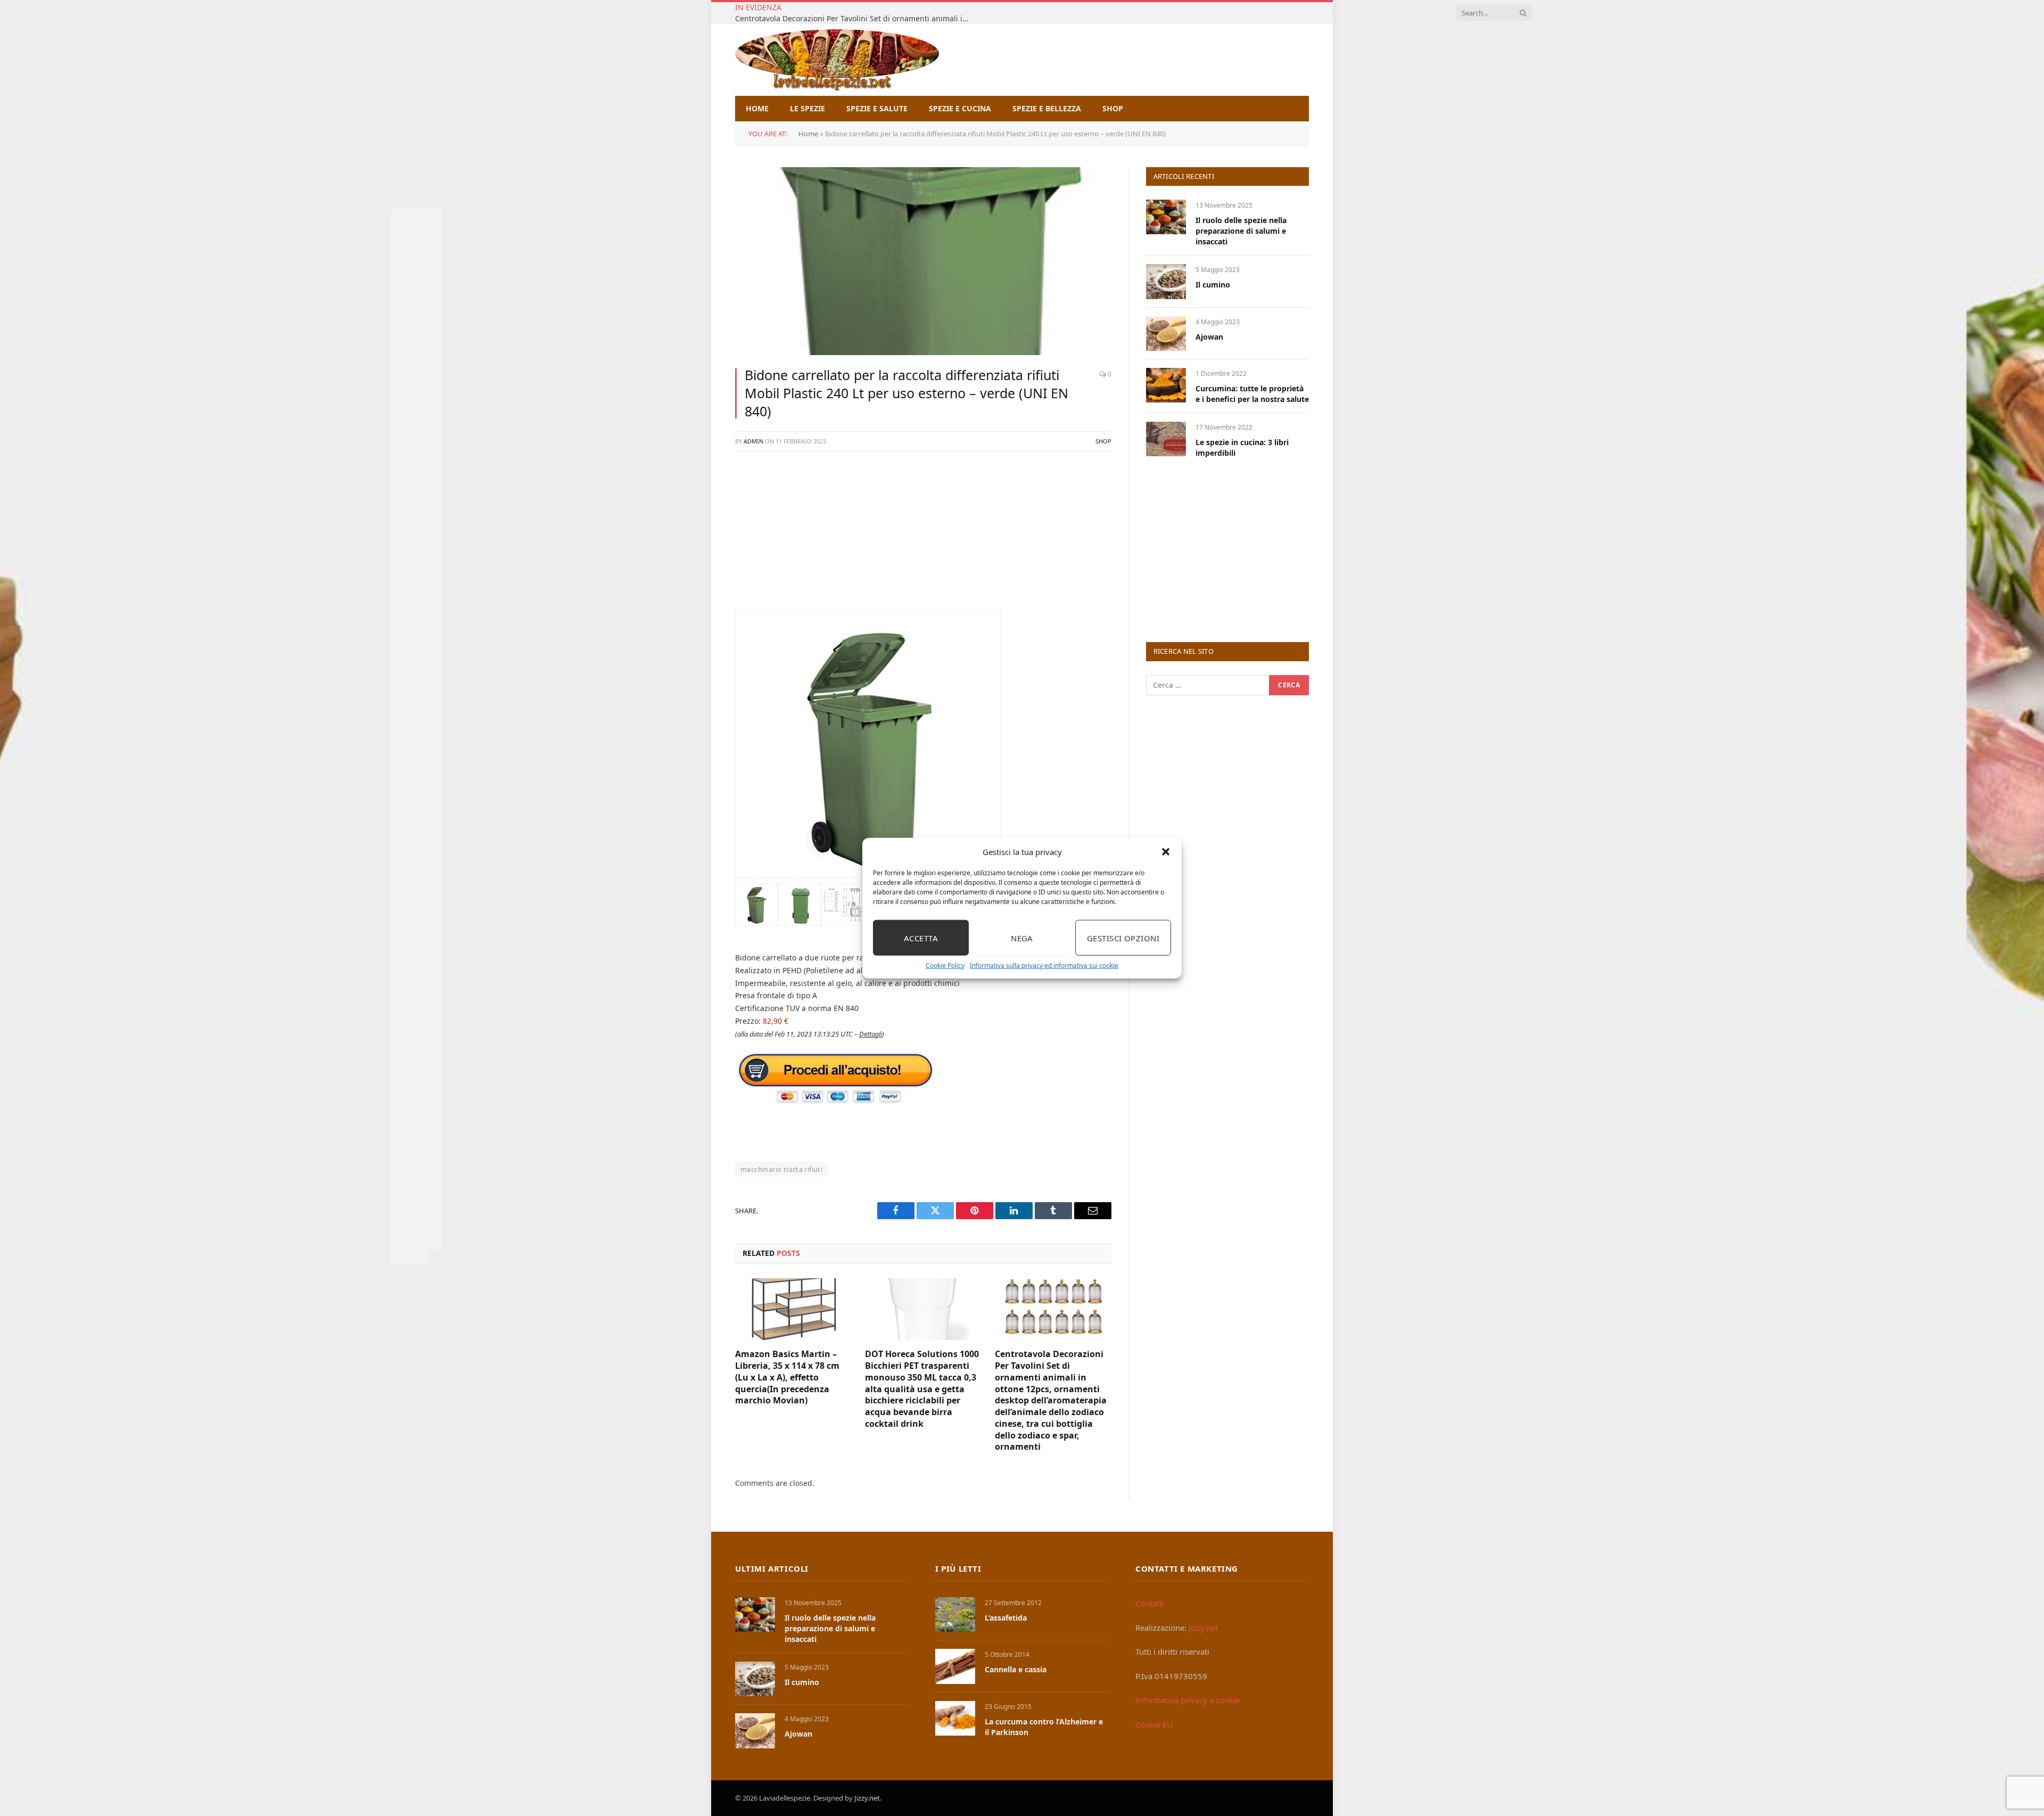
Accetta (921, 938)
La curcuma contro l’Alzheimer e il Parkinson (1044, 1727)
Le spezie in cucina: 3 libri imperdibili (1242, 447)
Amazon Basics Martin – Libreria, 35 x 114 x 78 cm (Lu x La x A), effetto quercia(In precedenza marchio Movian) (787, 1377)
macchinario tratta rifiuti (781, 1169)
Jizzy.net (1203, 1628)
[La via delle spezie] (837, 60)
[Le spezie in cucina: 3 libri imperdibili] (1166, 439)
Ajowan (1209, 337)
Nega (1022, 938)
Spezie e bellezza (1047, 108)
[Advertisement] (923, 537)
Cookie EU (1154, 1724)
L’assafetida (1006, 1618)
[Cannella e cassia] (955, 1666)
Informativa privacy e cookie (1188, 1700)
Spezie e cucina (960, 108)
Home (757, 108)
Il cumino (1213, 285)
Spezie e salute (877, 108)
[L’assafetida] (955, 1614)
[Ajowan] (1166, 334)
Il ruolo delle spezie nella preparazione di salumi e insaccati (1241, 231)
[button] (1166, 852)
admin (753, 441)
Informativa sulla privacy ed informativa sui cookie (1044, 965)
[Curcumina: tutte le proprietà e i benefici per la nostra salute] (1166, 385)
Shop (1113, 108)
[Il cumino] (1166, 281)
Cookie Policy (945, 965)
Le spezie (807, 108)
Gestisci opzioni (1123, 938)
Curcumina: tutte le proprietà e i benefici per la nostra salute (1252, 394)
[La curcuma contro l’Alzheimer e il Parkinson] (955, 1718)
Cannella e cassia (1016, 1669)
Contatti (1150, 1603)
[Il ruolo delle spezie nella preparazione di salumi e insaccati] (1166, 217)
